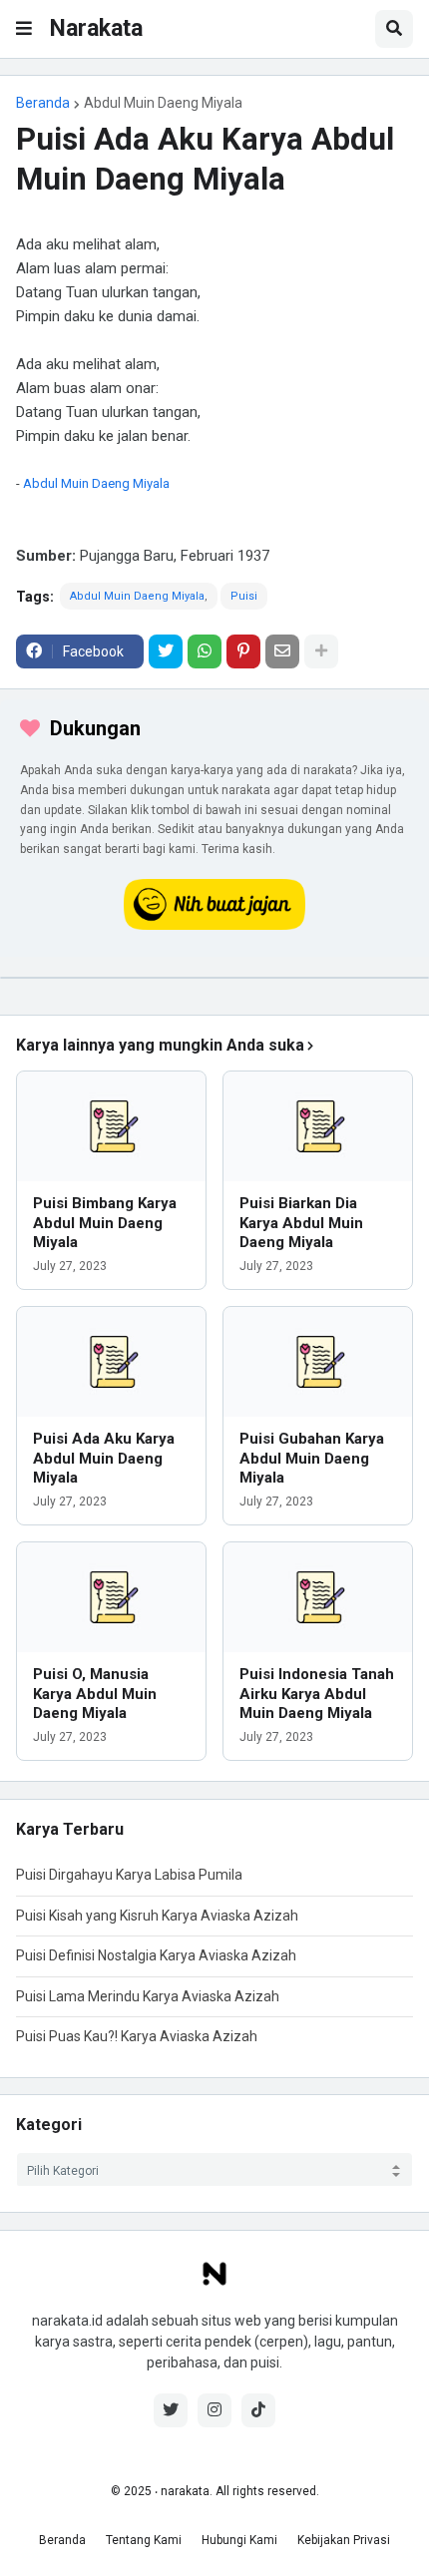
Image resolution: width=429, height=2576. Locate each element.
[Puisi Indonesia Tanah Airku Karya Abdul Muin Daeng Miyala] (318, 1597)
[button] (24, 29)
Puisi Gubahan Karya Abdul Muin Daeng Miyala (312, 1458)
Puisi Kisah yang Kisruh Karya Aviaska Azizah (157, 1916)
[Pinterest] (243, 651)
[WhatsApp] (205, 651)
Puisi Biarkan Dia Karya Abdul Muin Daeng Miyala (301, 1223)
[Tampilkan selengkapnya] (321, 651)
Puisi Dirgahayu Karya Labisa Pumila (129, 1875)
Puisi (244, 596)
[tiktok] (258, 2410)
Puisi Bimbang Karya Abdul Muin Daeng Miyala (105, 1223)
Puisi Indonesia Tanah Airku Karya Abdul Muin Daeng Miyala (317, 1694)
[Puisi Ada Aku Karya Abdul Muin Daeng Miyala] (111, 1362)
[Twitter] (166, 651)
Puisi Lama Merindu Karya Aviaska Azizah (148, 1996)
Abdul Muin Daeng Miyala (163, 103)
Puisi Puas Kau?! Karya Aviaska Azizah (137, 2036)
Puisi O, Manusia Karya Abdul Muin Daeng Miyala (95, 1694)
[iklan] (214, 978)
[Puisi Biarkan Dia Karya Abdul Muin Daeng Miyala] (318, 1126)
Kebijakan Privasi (344, 2540)
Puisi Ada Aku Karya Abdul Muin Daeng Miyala (104, 1458)
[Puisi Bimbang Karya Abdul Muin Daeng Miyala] (111, 1126)
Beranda (43, 103)
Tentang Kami (144, 2540)
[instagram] (214, 2410)
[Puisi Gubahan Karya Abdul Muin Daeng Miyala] (318, 1362)
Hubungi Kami (239, 2540)
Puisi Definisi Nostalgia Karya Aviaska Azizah (156, 1955)
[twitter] (171, 2410)
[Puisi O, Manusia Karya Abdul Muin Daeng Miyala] (111, 1597)
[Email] (282, 651)
